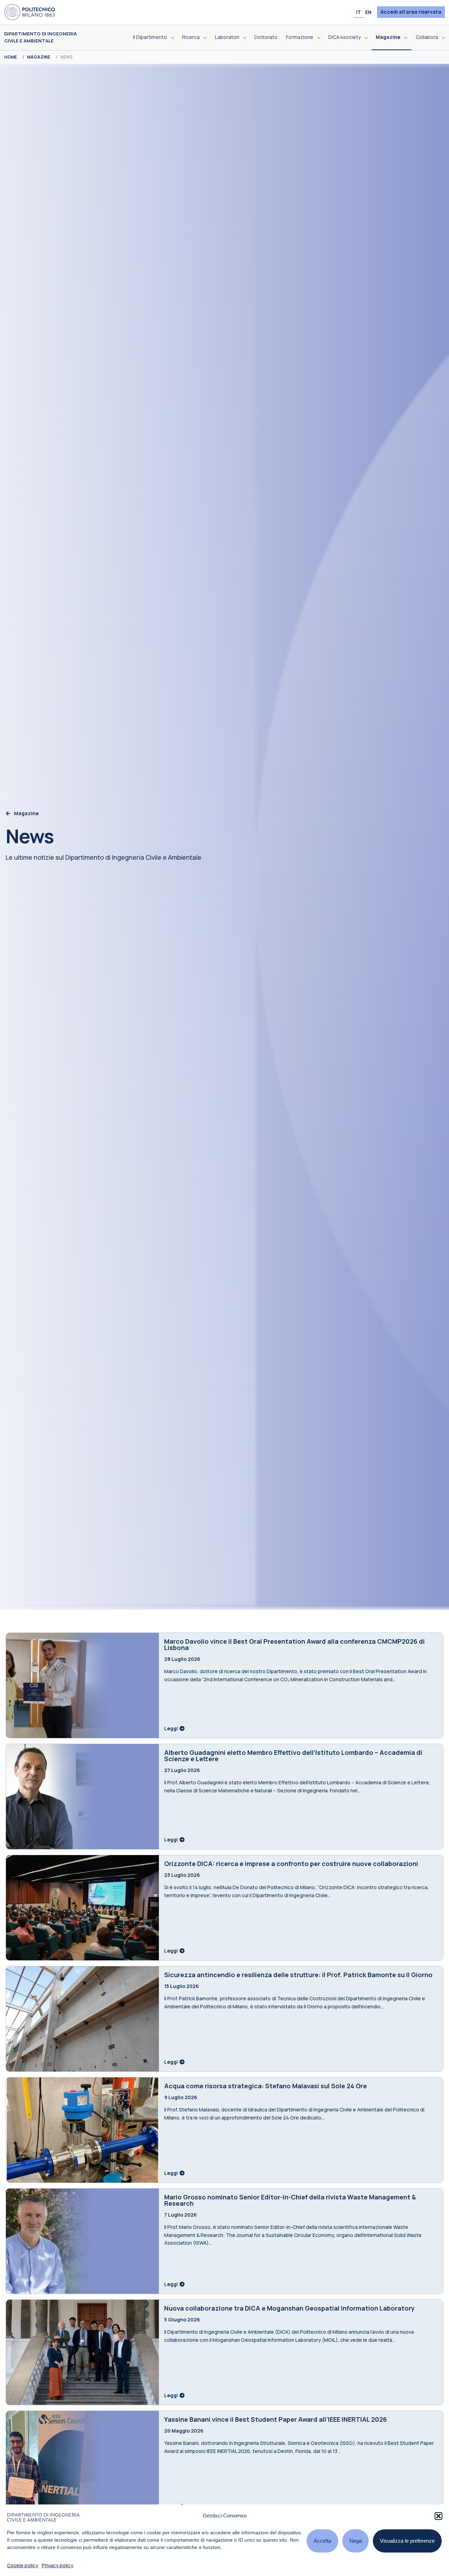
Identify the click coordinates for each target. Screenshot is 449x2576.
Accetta (322, 2541)
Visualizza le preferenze (407, 2541)
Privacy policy (58, 2565)
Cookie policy (23, 2565)
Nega (356, 2541)
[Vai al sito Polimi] (30, 12)
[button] (438, 2516)
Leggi (172, 1728)
